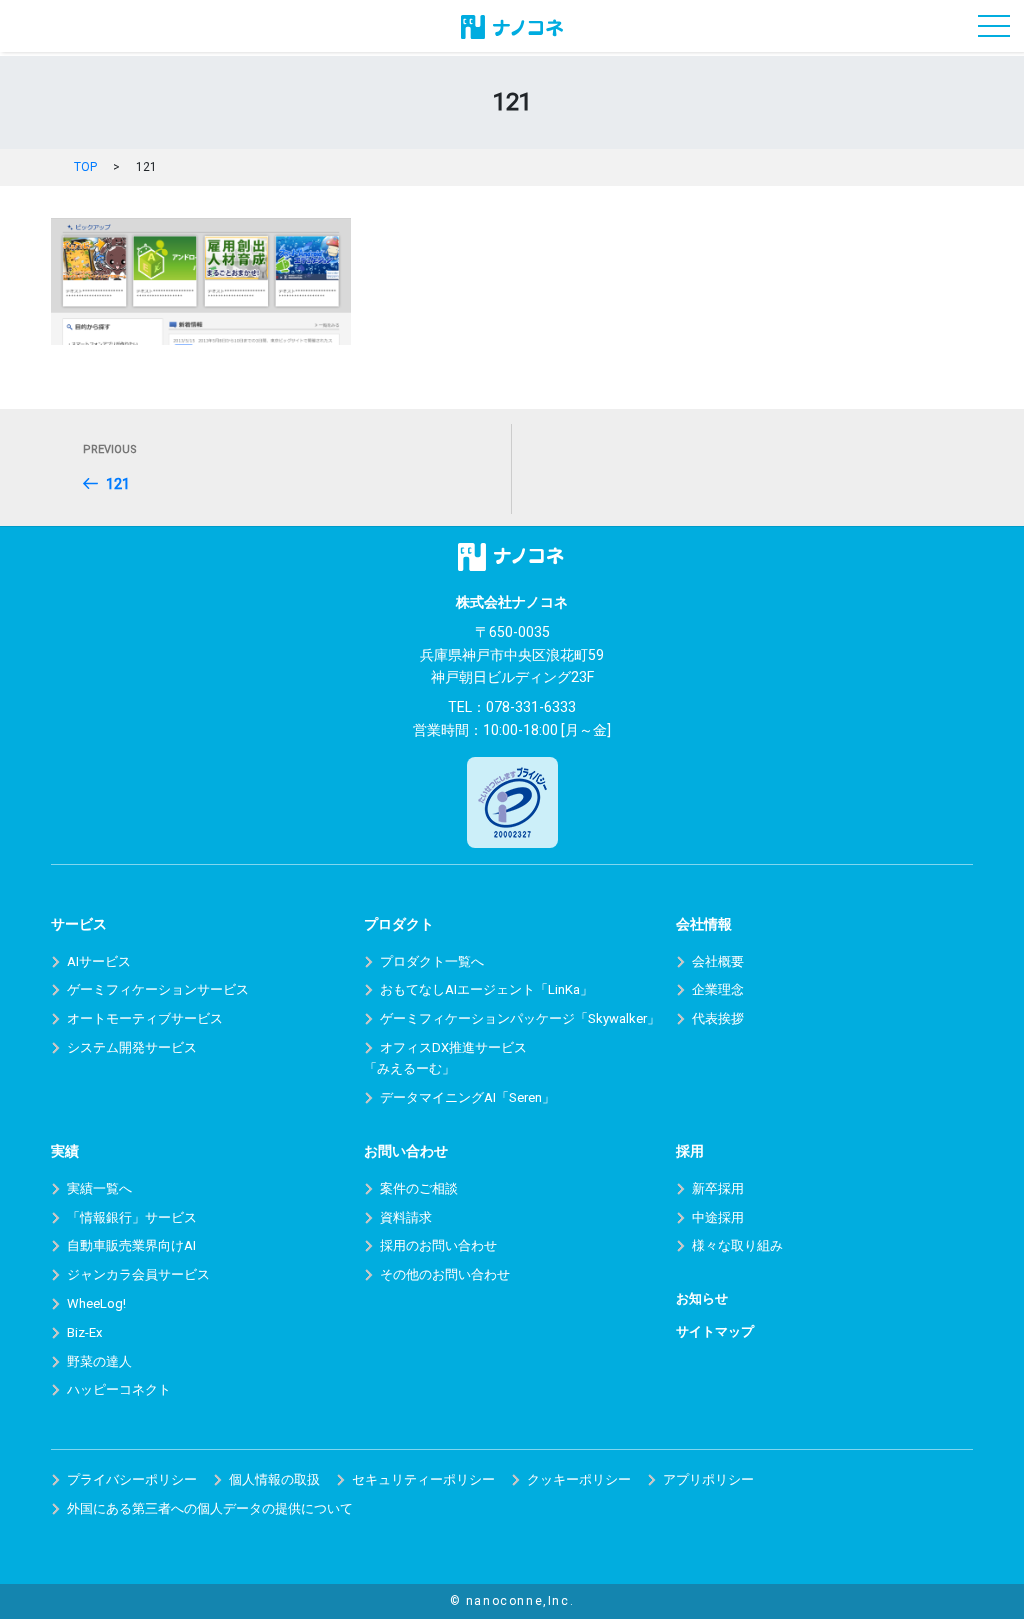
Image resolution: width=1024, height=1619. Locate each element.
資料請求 (406, 1217)
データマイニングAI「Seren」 (467, 1097)
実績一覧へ (99, 1188)
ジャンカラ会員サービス (138, 1274)
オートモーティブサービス (145, 1018)
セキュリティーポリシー (423, 1479)
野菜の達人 (99, 1361)
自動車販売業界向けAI (131, 1245)
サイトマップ (715, 1331)
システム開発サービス (132, 1047)
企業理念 (718, 989)
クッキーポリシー (579, 1479)
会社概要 (718, 961)
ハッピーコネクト (119, 1389)
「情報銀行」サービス (132, 1217)
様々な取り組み (737, 1245)
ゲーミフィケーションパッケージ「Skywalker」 (520, 1018)
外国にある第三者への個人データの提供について (210, 1508)
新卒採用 (718, 1188)
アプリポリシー (708, 1479)
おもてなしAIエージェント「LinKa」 (486, 989)
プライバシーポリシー (132, 1479)
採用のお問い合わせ (438, 1245)
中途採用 (718, 1217)
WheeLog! (96, 1303)
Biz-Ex (84, 1332)
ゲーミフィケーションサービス (158, 989)
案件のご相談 (419, 1188)
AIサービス (99, 961)
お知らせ (702, 1298)
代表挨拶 (718, 1018)
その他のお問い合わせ (445, 1274)
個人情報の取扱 (274, 1479)
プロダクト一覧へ (432, 961)
